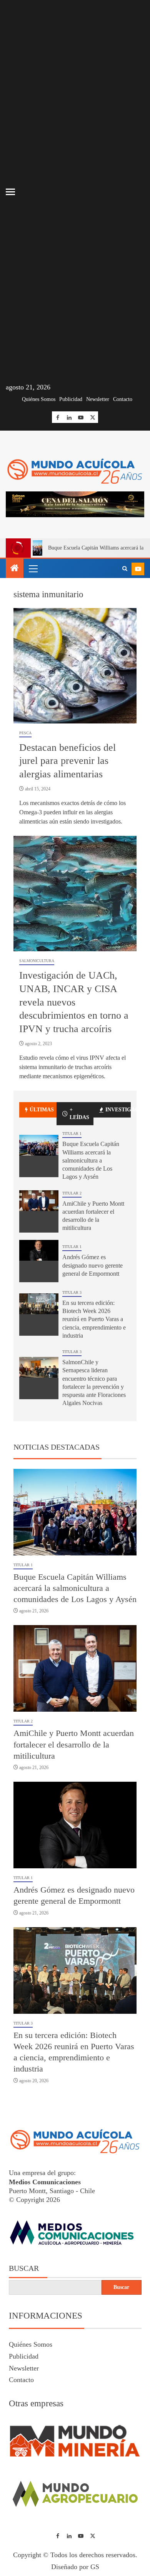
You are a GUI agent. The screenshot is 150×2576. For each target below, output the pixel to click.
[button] (33, 623)
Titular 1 (72, 1189)
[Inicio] (15, 624)
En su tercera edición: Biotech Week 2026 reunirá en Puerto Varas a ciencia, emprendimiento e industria (94, 1374)
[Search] (125, 624)
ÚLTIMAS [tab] (42, 1165)
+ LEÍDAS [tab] (79, 1169)
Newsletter (98, 399)
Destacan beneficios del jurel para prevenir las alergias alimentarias (67, 816)
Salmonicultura (37, 1016)
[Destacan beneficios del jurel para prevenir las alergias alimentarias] (75, 721)
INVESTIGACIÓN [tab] (118, 1165)
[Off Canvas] (10, 192)
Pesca (25, 788)
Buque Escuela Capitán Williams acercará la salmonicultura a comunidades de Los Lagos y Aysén (91, 1215)
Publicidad (71, 399)
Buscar (24, 2323)
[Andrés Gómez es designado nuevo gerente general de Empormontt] (39, 1316)
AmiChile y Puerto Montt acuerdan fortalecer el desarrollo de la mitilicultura (74, 1799)
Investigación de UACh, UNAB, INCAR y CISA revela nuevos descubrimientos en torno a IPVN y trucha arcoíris (74, 1057)
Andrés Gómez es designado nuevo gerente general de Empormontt (92, 1320)
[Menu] (33, 623)
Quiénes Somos (39, 399)
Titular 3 (72, 1347)
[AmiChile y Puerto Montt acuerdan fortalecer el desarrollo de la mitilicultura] (39, 1266)
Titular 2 (72, 1248)
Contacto (123, 399)
